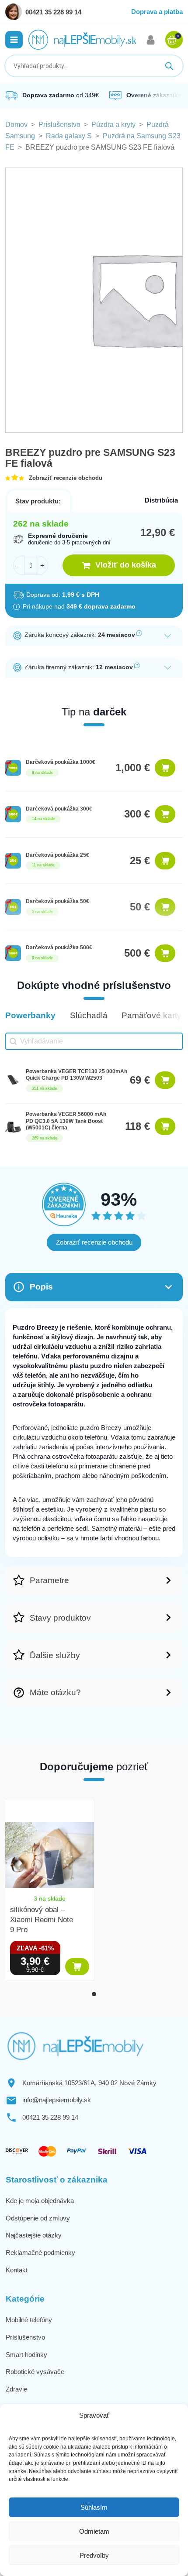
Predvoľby (94, 2555)
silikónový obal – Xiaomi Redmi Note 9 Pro (42, 1920)
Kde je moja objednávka (40, 2201)
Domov (16, 125)
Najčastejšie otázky (34, 2235)
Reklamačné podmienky (40, 2253)
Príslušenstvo (59, 125)
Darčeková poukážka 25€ (57, 855)
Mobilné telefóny (29, 2320)
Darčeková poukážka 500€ (59, 948)
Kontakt (17, 2270)
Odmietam (94, 2531)
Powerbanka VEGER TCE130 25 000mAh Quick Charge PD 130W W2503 (77, 1075)
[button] (14, 40)
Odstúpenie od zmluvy (38, 2218)
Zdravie (16, 2389)
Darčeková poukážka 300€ (59, 809)
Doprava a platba (157, 12)
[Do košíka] (165, 768)
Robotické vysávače (35, 2372)
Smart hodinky (26, 2355)
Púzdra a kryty (113, 125)
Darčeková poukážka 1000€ (61, 762)
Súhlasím (94, 2507)
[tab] (94, 1994)
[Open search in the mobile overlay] (94, 66)
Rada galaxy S (69, 136)
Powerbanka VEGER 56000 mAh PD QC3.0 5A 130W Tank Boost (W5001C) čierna (66, 1121)
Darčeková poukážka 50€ (57, 901)
